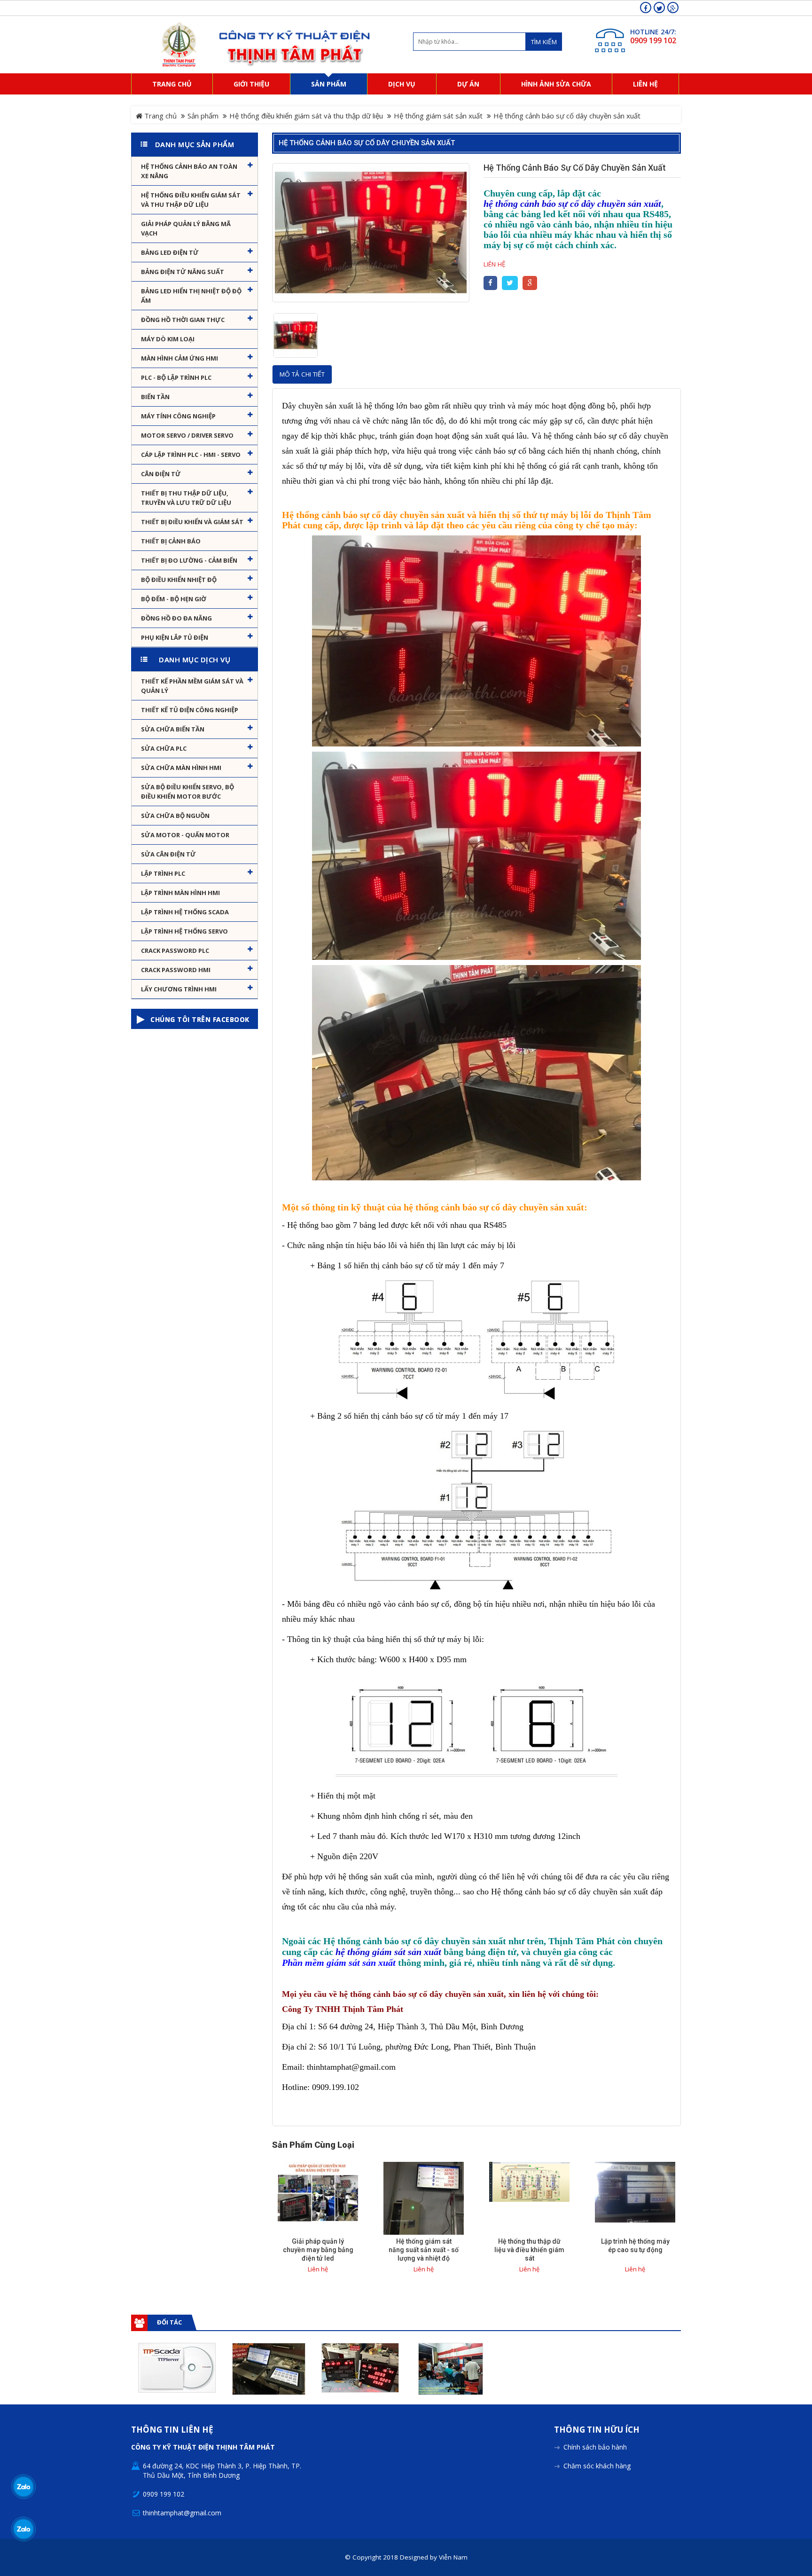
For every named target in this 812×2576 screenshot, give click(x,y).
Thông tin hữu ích (597, 2430)
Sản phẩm (203, 116)
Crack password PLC (175, 950)
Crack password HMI (176, 970)
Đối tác (169, 2322)
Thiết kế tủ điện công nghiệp (190, 710)
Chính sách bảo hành (595, 2447)
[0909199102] (24, 2487)
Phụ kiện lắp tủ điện (175, 637)
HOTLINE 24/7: (653, 32)
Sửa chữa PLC (164, 748)
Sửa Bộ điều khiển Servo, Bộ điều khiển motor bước (187, 792)
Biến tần (155, 397)
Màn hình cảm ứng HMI (180, 358)
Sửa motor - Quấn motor (185, 835)
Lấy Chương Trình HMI (179, 989)
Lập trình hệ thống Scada (185, 912)
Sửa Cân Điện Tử (168, 854)
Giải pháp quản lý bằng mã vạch (186, 228)
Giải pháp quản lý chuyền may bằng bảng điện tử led (318, 2250)
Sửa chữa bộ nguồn (175, 816)
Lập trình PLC (163, 873)
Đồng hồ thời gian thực (183, 320)
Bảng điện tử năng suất (183, 272)
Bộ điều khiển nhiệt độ (179, 580)
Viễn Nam (453, 2557)
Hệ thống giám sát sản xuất (438, 116)
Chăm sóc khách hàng (597, 2466)
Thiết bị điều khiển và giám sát (192, 522)
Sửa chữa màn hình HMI (181, 768)
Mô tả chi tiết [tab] (302, 374)
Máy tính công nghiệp (178, 416)
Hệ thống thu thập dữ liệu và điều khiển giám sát (529, 2250)
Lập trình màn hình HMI (180, 893)
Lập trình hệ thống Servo (184, 931)
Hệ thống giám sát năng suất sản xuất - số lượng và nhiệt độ (424, 2250)
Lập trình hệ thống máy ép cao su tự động (635, 2246)
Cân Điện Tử (161, 474)
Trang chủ (160, 116)
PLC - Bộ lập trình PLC (176, 377)
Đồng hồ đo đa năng (176, 618)
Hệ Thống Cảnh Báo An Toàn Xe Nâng (189, 171)
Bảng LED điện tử (170, 252)
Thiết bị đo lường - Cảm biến (189, 560)
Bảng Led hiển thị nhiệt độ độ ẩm (191, 296)
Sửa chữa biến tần (173, 729)
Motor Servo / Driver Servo (187, 435)
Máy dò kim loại (168, 339)
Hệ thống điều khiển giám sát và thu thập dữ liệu (306, 116)
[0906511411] (24, 2529)
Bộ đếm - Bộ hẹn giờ (174, 599)
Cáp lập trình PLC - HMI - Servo (191, 455)
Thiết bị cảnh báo (171, 541)
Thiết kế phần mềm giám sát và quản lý (192, 686)
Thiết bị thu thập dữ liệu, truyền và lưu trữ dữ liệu (186, 498)
